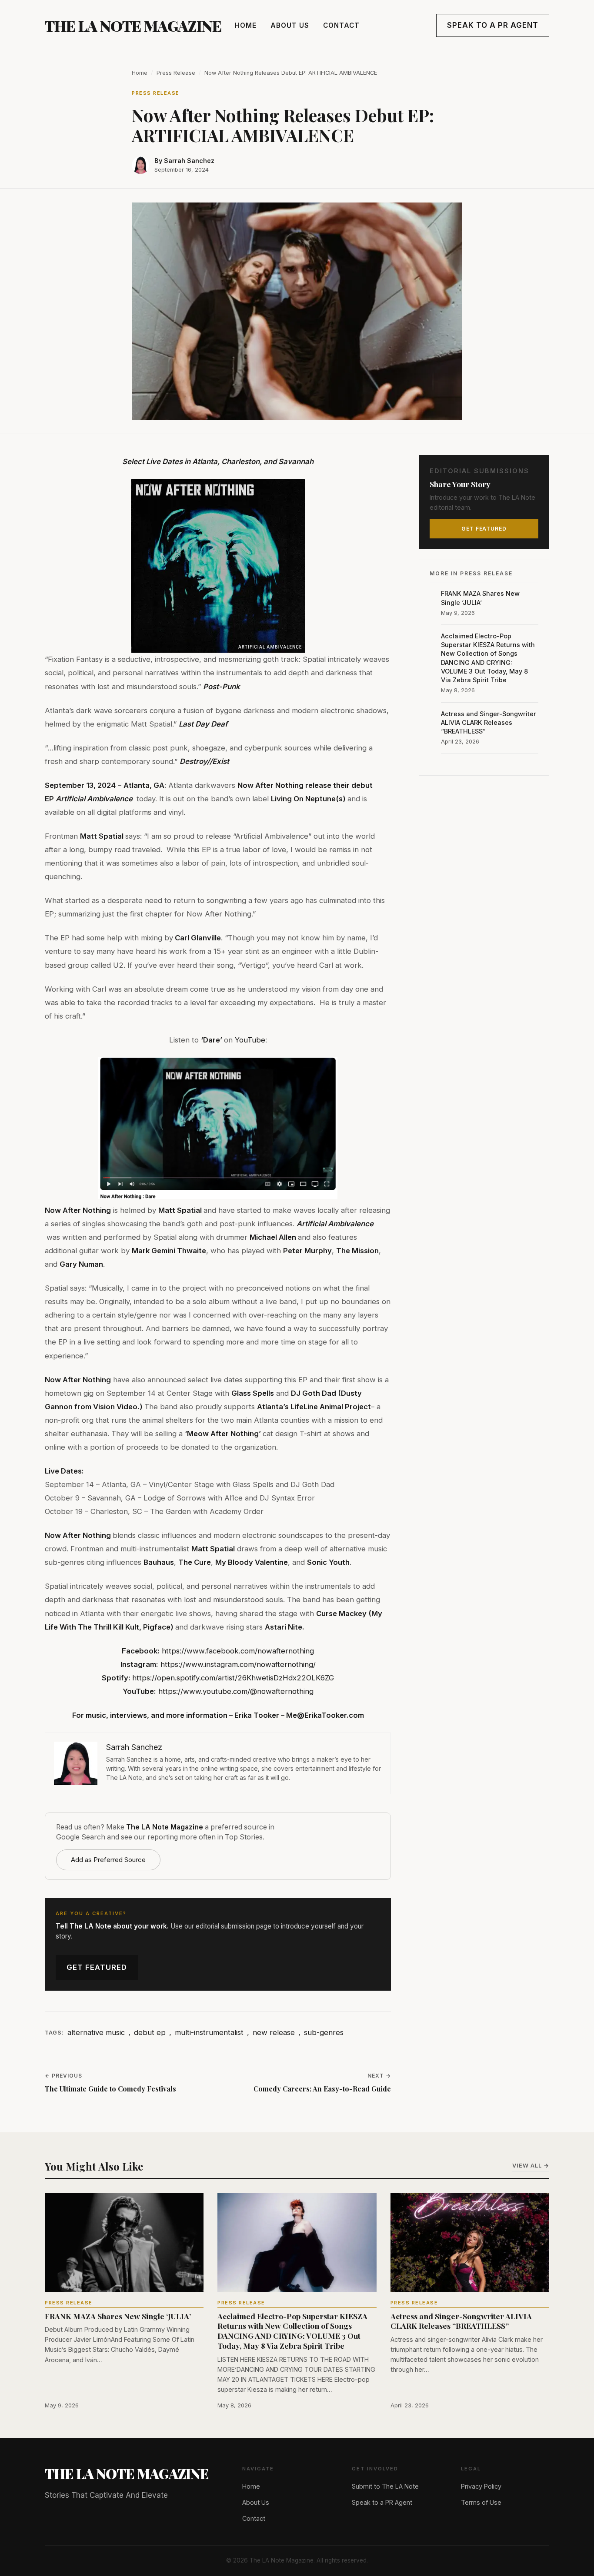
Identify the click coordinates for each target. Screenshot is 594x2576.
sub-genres (324, 2032)
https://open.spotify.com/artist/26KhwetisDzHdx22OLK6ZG (233, 1678)
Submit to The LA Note (385, 2486)
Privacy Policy (481, 2486)
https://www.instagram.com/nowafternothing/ (238, 1664)
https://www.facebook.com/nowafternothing (238, 1651)
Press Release (176, 73)
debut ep (150, 2032)
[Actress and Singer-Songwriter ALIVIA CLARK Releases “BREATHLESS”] (470, 2242)
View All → (531, 2166)
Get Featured (97, 1967)
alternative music (96, 2032)
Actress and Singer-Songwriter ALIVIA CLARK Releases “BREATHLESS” (489, 722)
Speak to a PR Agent (493, 25)
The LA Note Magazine (133, 26)
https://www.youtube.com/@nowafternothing (236, 1691)
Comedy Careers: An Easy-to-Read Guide (322, 2089)
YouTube (249, 1040)
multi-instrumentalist (209, 2032)
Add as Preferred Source (108, 1860)
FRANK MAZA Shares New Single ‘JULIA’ (480, 598)
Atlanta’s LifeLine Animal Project (314, 1407)
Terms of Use (481, 2502)
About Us (290, 25)
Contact (341, 25)
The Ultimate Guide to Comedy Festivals (110, 2089)
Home (246, 25)
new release (274, 2032)
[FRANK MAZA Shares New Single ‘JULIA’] (124, 2242)
